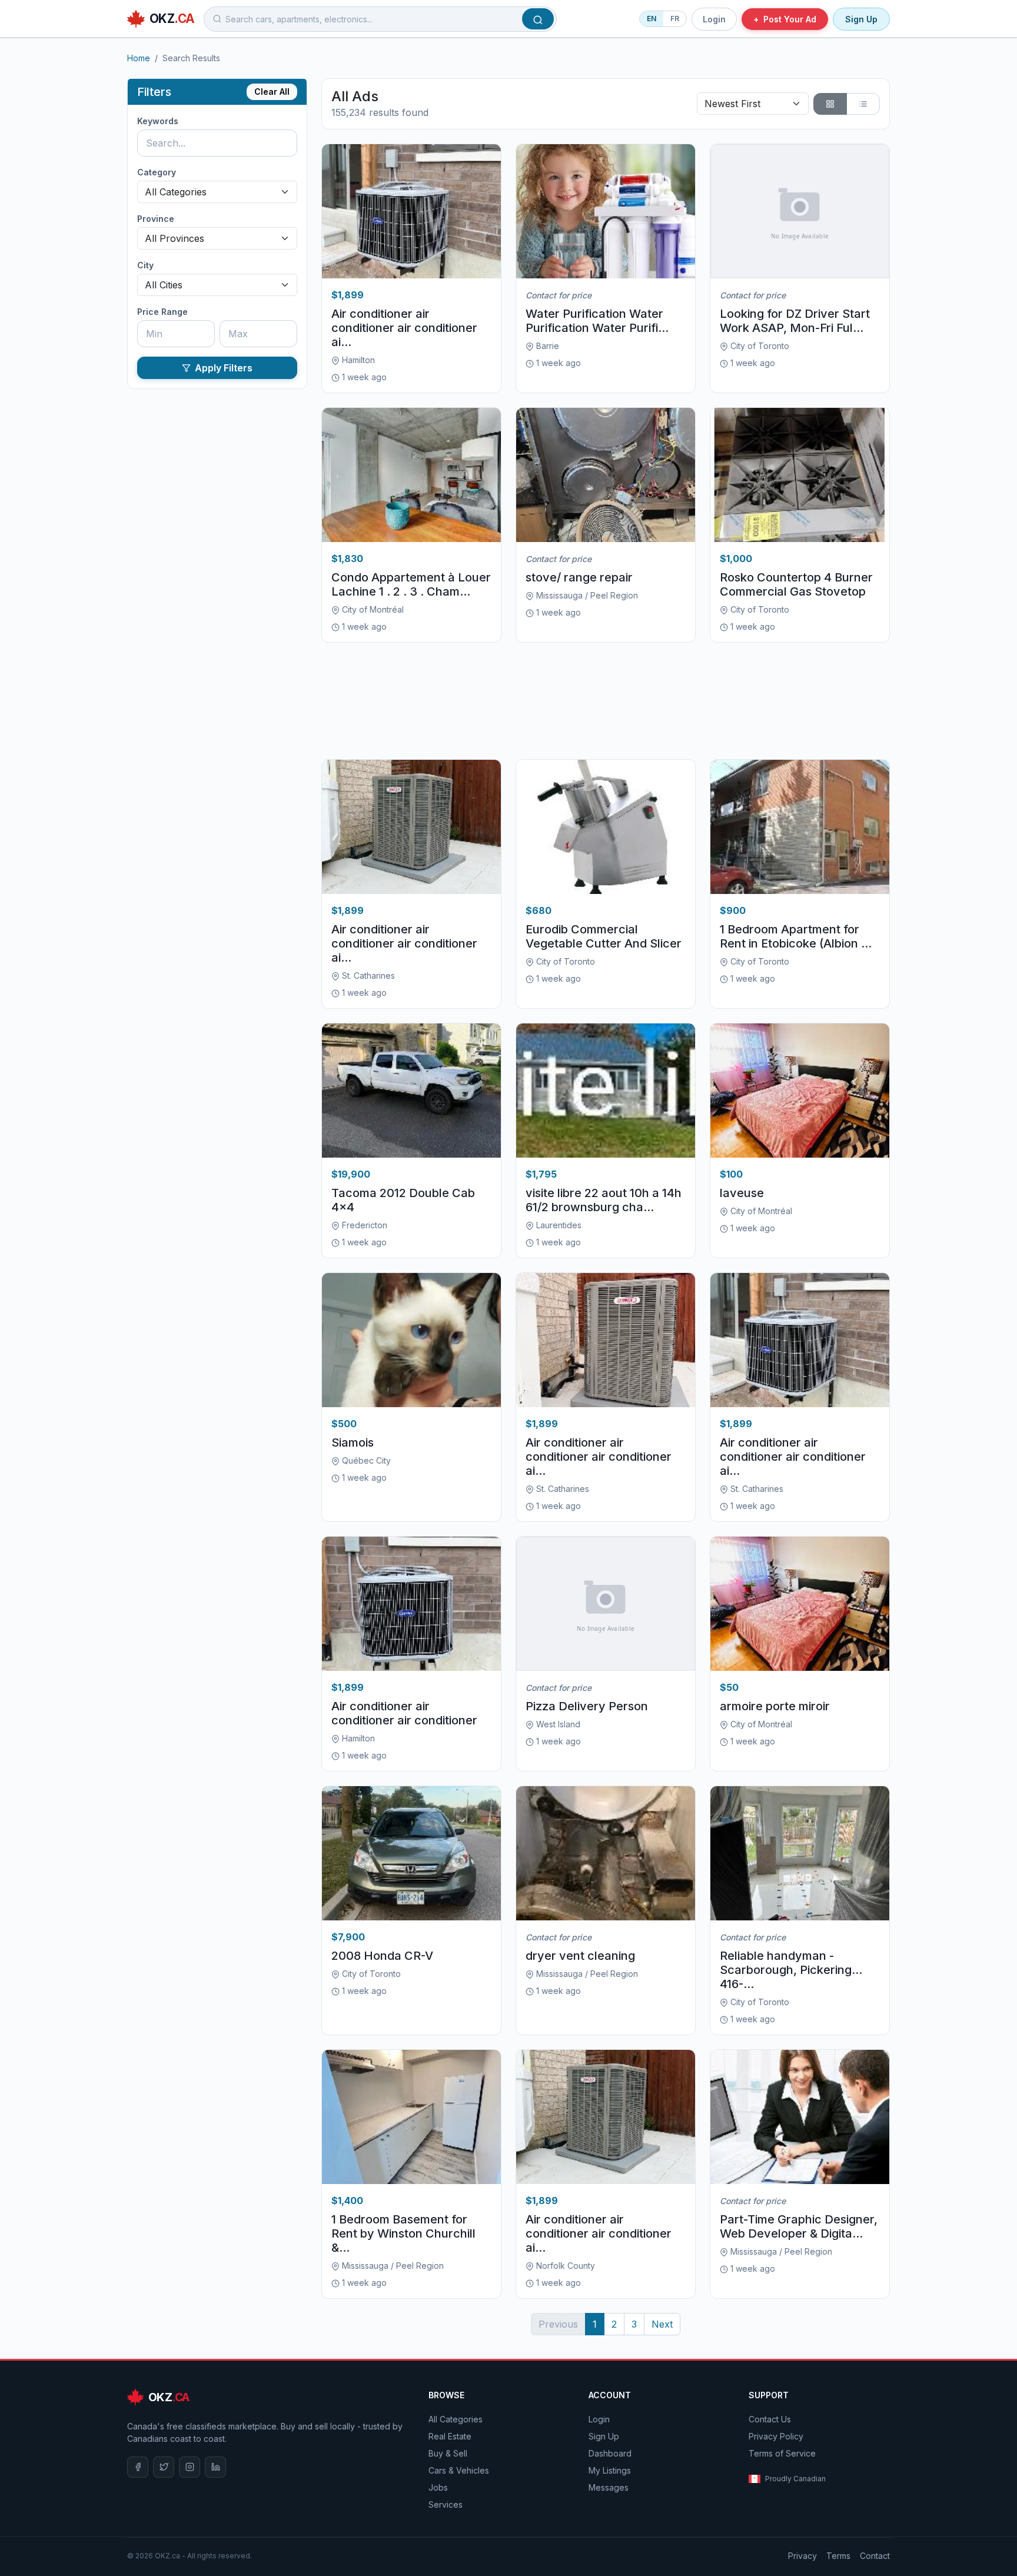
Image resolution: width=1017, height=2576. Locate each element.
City (145, 265)
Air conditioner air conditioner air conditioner (404, 1713)
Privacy (802, 2556)
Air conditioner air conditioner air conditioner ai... (404, 328)
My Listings (610, 2470)
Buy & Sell (448, 2453)
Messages (609, 2487)
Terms (838, 2556)
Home (139, 58)
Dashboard (610, 2453)
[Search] (538, 19)
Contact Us (770, 2419)
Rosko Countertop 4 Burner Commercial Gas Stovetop (796, 584)
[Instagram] (190, 2467)
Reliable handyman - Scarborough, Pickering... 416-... (791, 1970)
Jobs (438, 2487)
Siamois (353, 1442)
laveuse (742, 1193)
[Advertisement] (606, 701)
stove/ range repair (579, 577)
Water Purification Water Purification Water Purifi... (597, 321)
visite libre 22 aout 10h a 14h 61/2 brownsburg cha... (604, 1200)
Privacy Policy (776, 2436)
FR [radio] (675, 19)
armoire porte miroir (775, 1706)
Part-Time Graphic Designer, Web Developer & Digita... (799, 2226)
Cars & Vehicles (459, 2470)
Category (157, 172)
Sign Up (861, 19)
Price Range (162, 312)
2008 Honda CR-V (382, 1956)
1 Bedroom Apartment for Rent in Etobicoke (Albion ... (796, 936)
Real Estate (450, 2436)
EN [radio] (652, 19)
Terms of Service (782, 2453)
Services (446, 2504)
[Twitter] (164, 2467)
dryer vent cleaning (580, 1956)
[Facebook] (138, 2467)
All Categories (456, 2419)
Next (662, 2324)
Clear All (272, 92)
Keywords (158, 121)
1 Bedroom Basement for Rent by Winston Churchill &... (403, 2233)
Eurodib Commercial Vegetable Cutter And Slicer (604, 936)
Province (156, 219)
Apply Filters (224, 368)
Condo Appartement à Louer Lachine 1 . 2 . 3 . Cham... (411, 584)
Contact (875, 2556)
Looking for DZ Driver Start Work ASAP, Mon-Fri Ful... (795, 321)
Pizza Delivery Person (587, 1706)
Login (714, 19)
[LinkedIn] (215, 2467)
